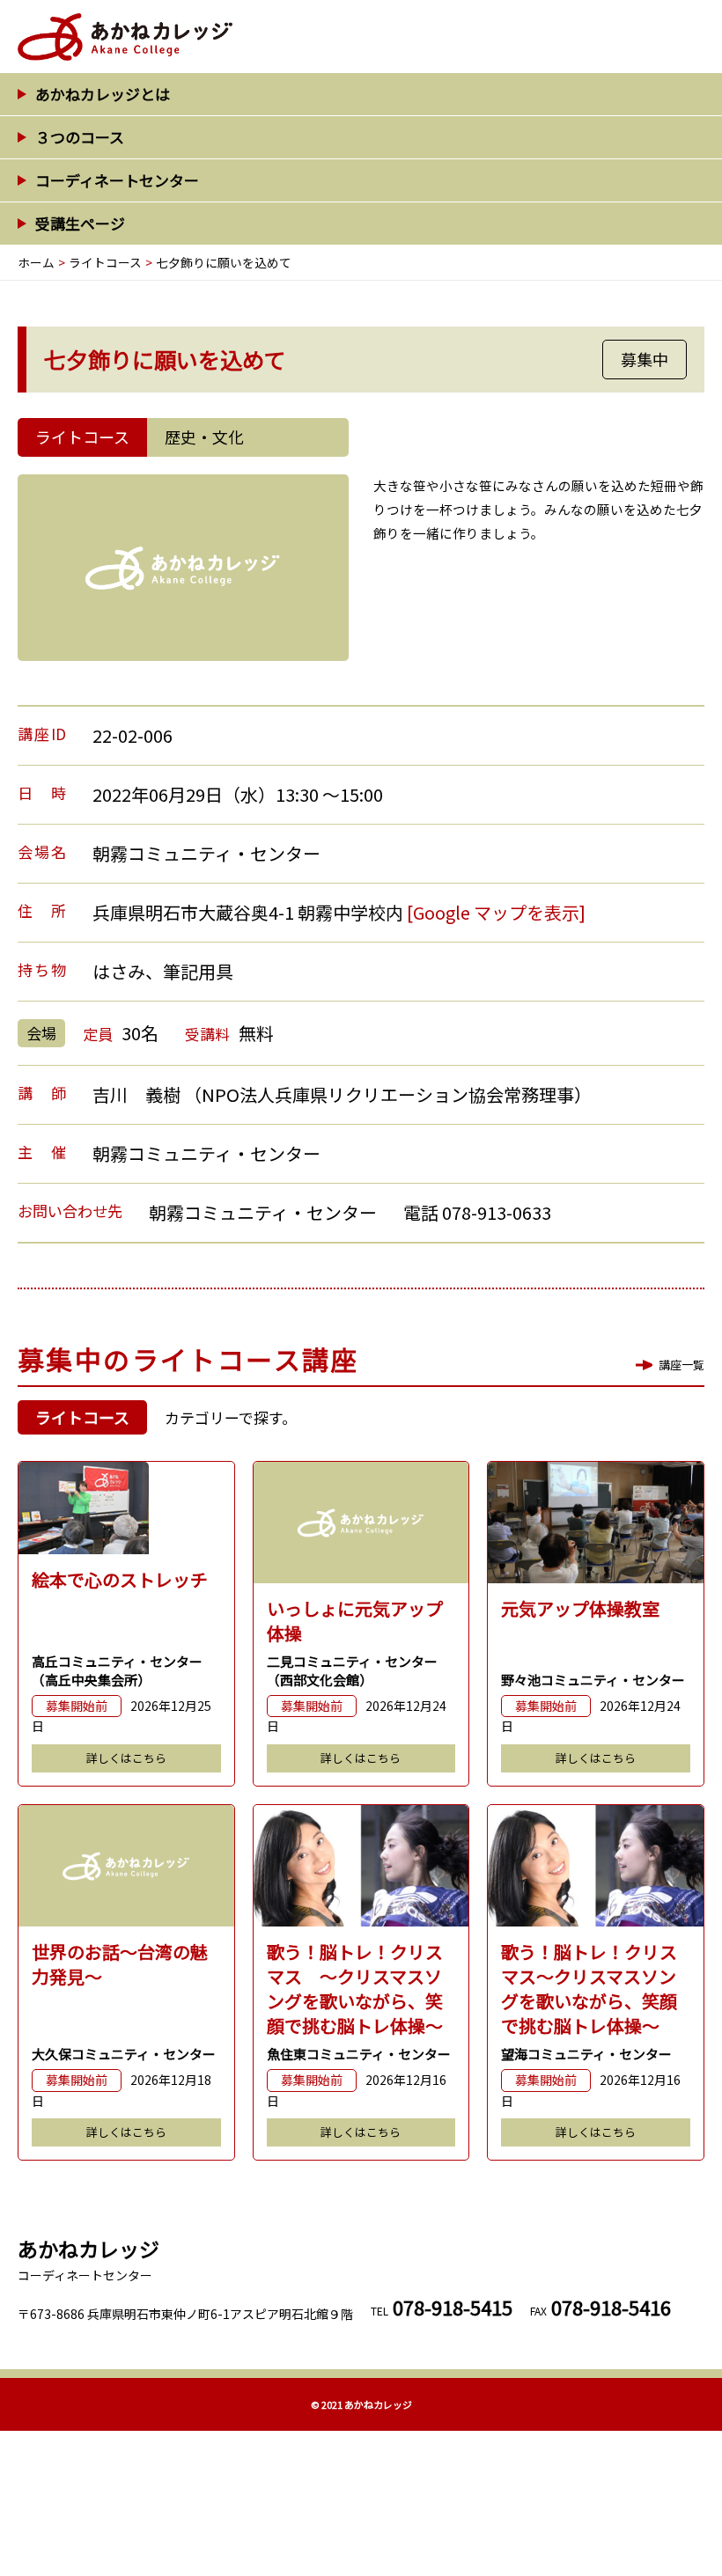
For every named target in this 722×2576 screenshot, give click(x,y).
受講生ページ (80, 223)
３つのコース (80, 137)
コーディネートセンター (117, 180)
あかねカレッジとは (103, 94)
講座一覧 (681, 1365)
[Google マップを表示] (496, 912)
